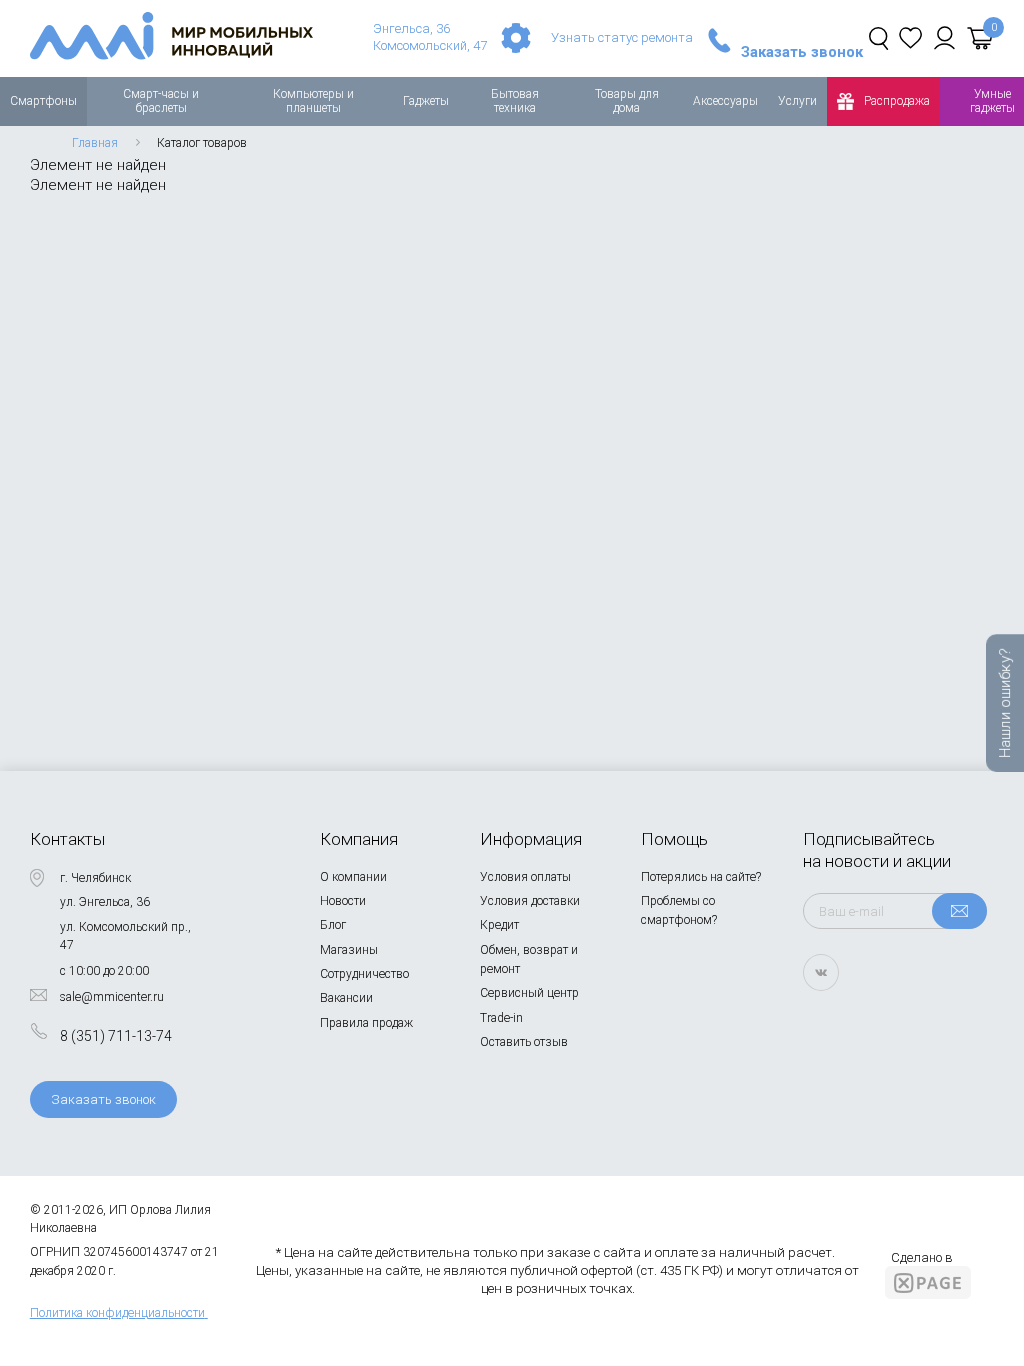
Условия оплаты (525, 877)
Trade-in (501, 1018)
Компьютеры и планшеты (313, 101)
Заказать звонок (802, 52)
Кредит (499, 925)
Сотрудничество (364, 974)
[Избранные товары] (910, 38)
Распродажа (897, 101)
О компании (353, 877)
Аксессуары (725, 101)
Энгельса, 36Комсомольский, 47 (430, 37)
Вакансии (346, 998)
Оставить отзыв (524, 1042)
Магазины (349, 950)
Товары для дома (627, 101)
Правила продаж (366, 1023)
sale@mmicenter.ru (112, 997)
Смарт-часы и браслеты (161, 101)
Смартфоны (43, 101)
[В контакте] (821, 972)
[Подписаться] (959, 911)
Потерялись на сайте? (701, 877)
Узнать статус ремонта (622, 37)
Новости (343, 901)
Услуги (797, 101)
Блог (333, 925)
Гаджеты (426, 101)
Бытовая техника (515, 101)
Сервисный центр (529, 993)
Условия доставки (530, 901)
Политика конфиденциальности (117, 1313)
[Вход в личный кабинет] (944, 38)
